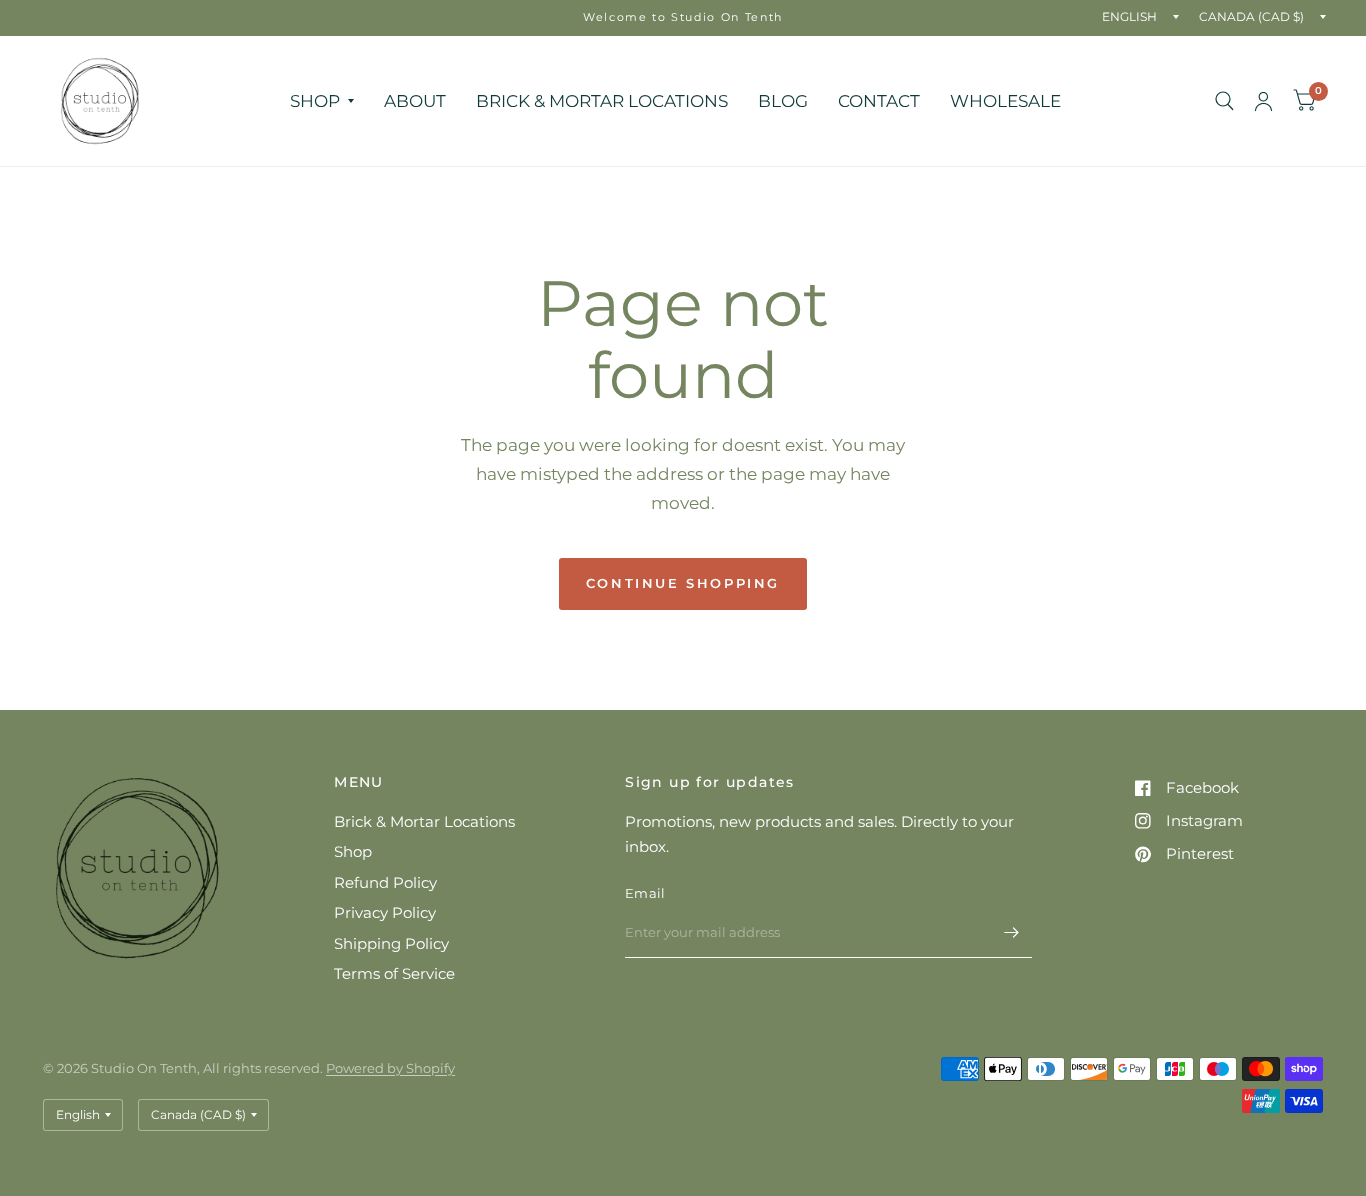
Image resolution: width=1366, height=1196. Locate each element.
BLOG (783, 100)
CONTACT (879, 100)
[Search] (1224, 101)
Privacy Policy (385, 912)
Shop (353, 851)
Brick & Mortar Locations (424, 821)
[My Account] (1263, 101)
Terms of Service (394, 973)
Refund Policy (385, 882)
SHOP (315, 100)
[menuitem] (322, 100)
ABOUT (415, 100)
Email (645, 893)
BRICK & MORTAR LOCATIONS (602, 100)
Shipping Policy (391, 943)
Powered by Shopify (390, 1068)
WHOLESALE (1005, 100)
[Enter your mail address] (1012, 932)
